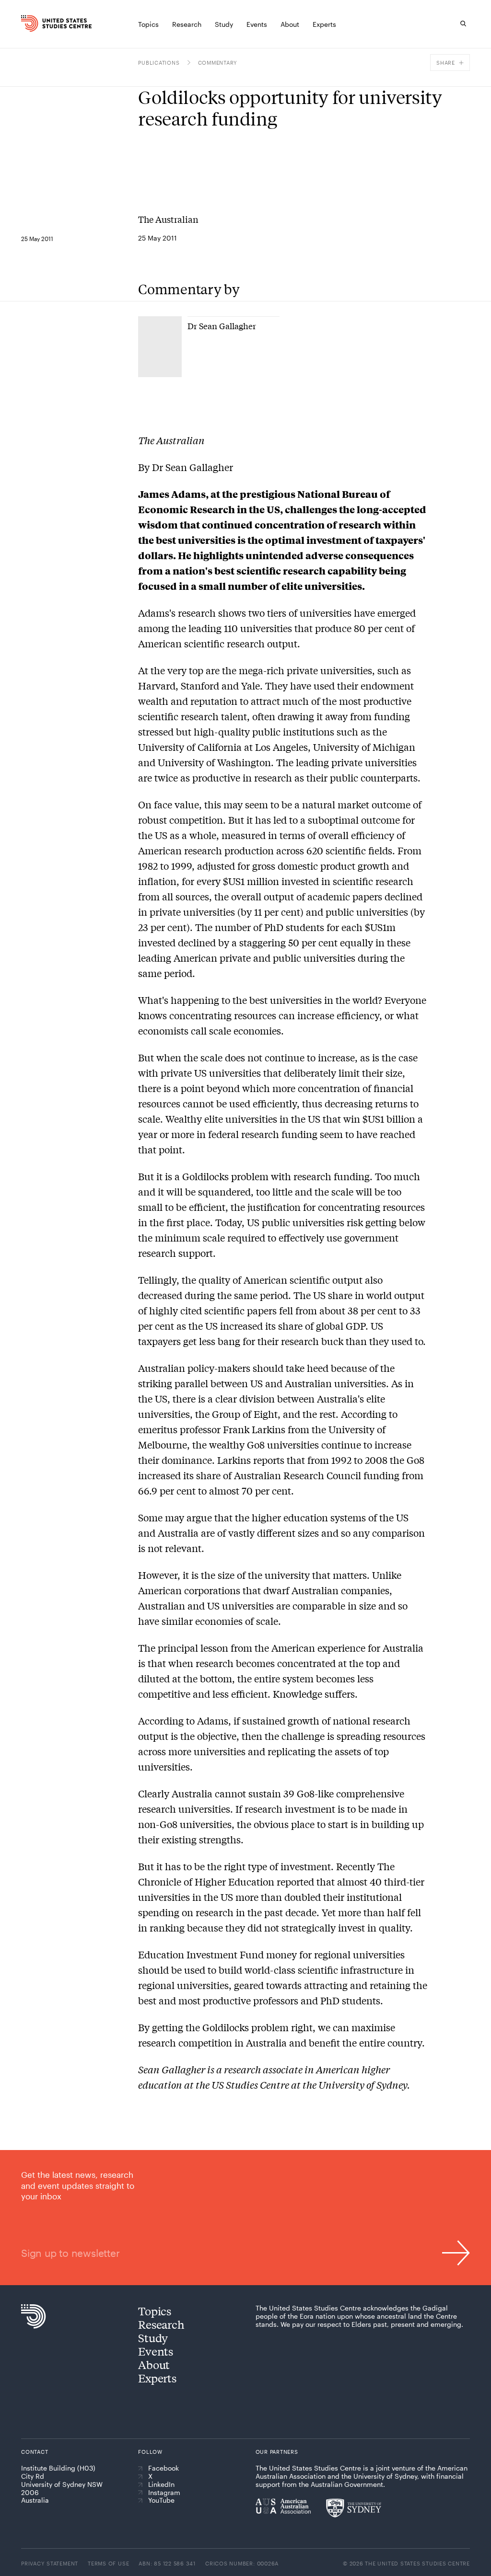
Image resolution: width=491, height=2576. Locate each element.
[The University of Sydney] (354, 2508)
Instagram (164, 2493)
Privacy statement (50, 2563)
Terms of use (108, 2563)
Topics (155, 2311)
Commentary (218, 63)
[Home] (31, 23)
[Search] (463, 23)
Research (161, 2324)
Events (156, 2351)
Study (153, 2338)
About (154, 2364)
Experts (157, 2378)
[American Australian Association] (283, 2506)
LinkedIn (161, 2484)
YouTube (161, 2500)
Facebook (164, 2468)
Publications (159, 63)
